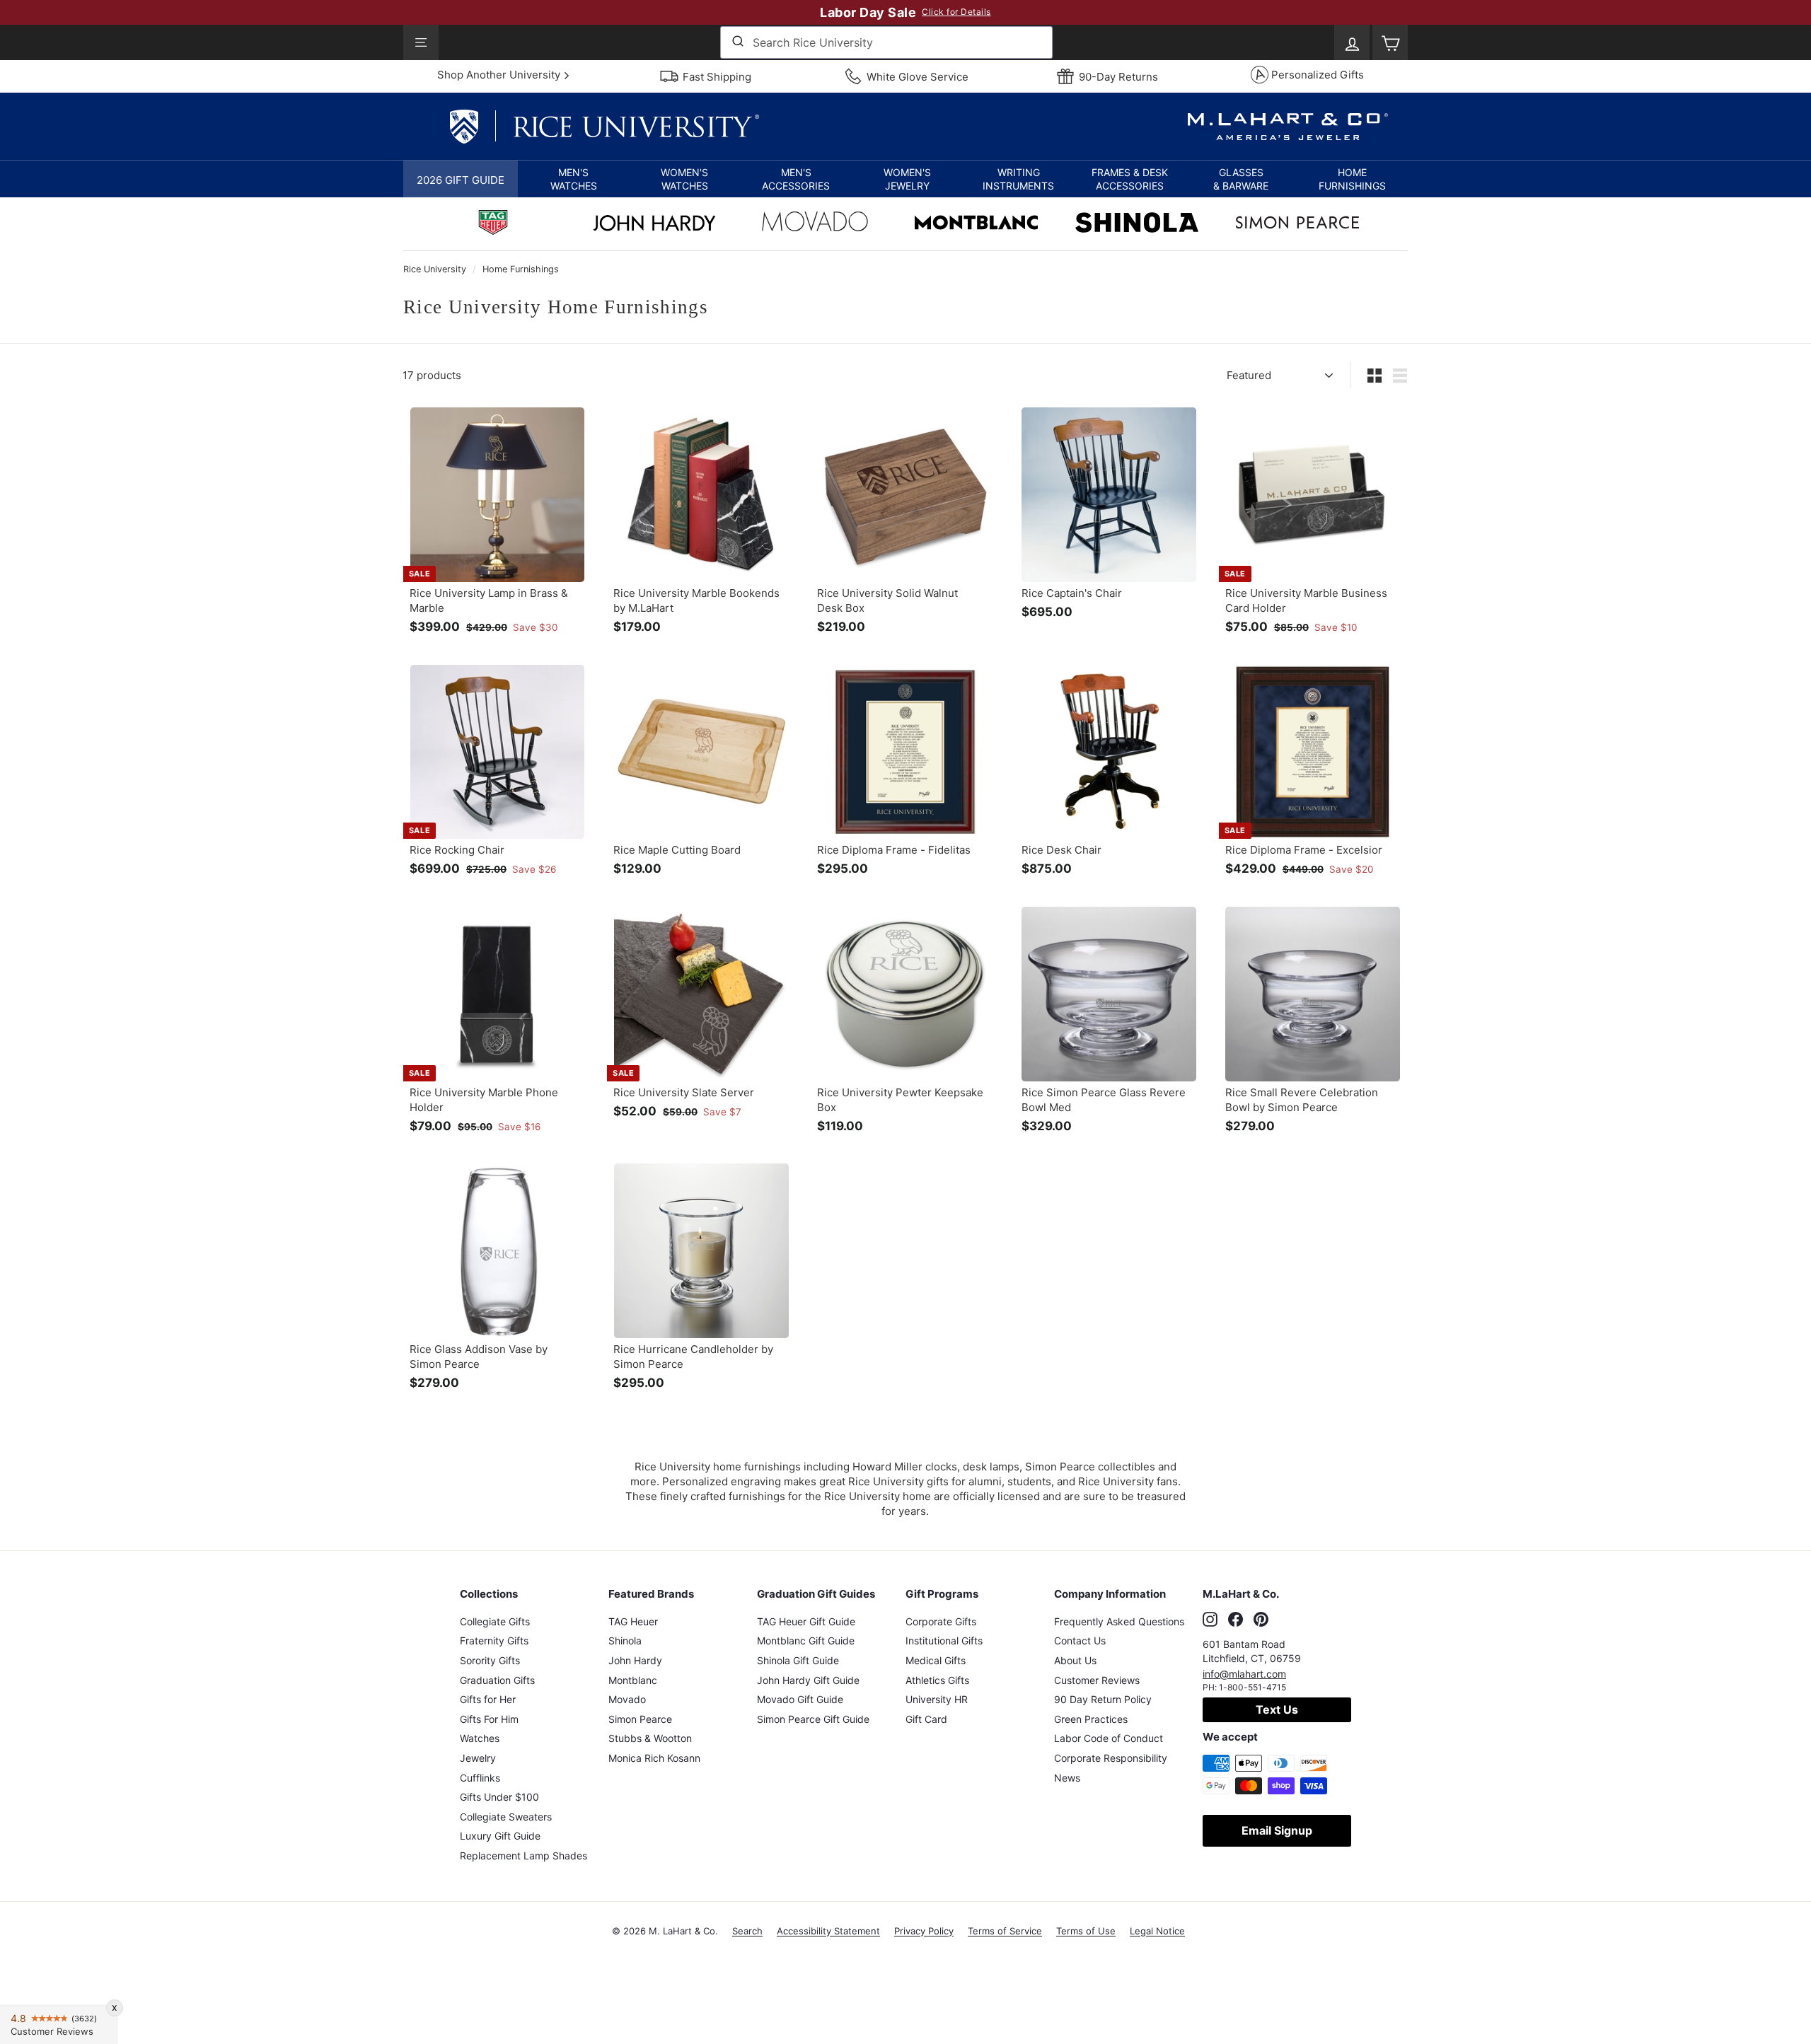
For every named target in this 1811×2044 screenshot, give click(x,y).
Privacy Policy (924, 1931)
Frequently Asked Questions (1119, 1621)
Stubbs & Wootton (650, 1738)
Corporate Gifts (941, 1621)
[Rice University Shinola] (1137, 224)
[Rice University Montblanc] (976, 224)
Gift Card (926, 1719)
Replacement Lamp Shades (523, 1856)
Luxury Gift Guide (500, 1836)
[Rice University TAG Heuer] (493, 224)
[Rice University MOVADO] (815, 225)
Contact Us (1080, 1641)
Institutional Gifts (944, 1641)
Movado (627, 1699)
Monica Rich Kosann (654, 1758)
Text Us (1277, 1709)
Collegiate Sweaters (506, 1817)
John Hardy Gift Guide (808, 1680)
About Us (1075, 1660)
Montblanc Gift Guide (806, 1641)
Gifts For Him (489, 1719)
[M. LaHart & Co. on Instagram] (1210, 1620)
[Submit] (737, 42)
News (1067, 1778)
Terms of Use (1086, 1931)
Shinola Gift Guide (798, 1660)
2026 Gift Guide (461, 180)
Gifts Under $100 (499, 1797)
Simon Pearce (640, 1719)
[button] (573, 179)
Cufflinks (480, 1778)
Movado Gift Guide (800, 1699)
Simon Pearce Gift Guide (813, 1719)
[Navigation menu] (421, 42)
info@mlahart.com (1244, 1674)
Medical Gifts (936, 1660)
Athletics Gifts (937, 1680)
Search (747, 1931)
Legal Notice (1157, 1931)
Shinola (625, 1641)
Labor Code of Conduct (1109, 1738)
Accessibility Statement (828, 1931)
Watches (480, 1738)
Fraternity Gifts (494, 1641)
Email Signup (1277, 1830)
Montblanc (633, 1680)
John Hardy (635, 1660)
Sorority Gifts (490, 1660)
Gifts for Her (488, 1699)
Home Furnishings (521, 269)
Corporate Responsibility (1111, 1758)
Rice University (435, 269)
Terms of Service (1005, 1931)
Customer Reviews (1097, 1680)
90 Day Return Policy (1103, 1699)
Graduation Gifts (497, 1680)
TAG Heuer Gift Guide (806, 1621)
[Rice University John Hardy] (654, 227)
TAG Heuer (633, 1621)
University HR (937, 1699)
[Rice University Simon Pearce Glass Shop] (1297, 224)
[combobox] (886, 42)
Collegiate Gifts (495, 1621)
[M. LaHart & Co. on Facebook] (1236, 1620)
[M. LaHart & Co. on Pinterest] (1261, 1620)
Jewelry (478, 1758)
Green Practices (1091, 1719)
